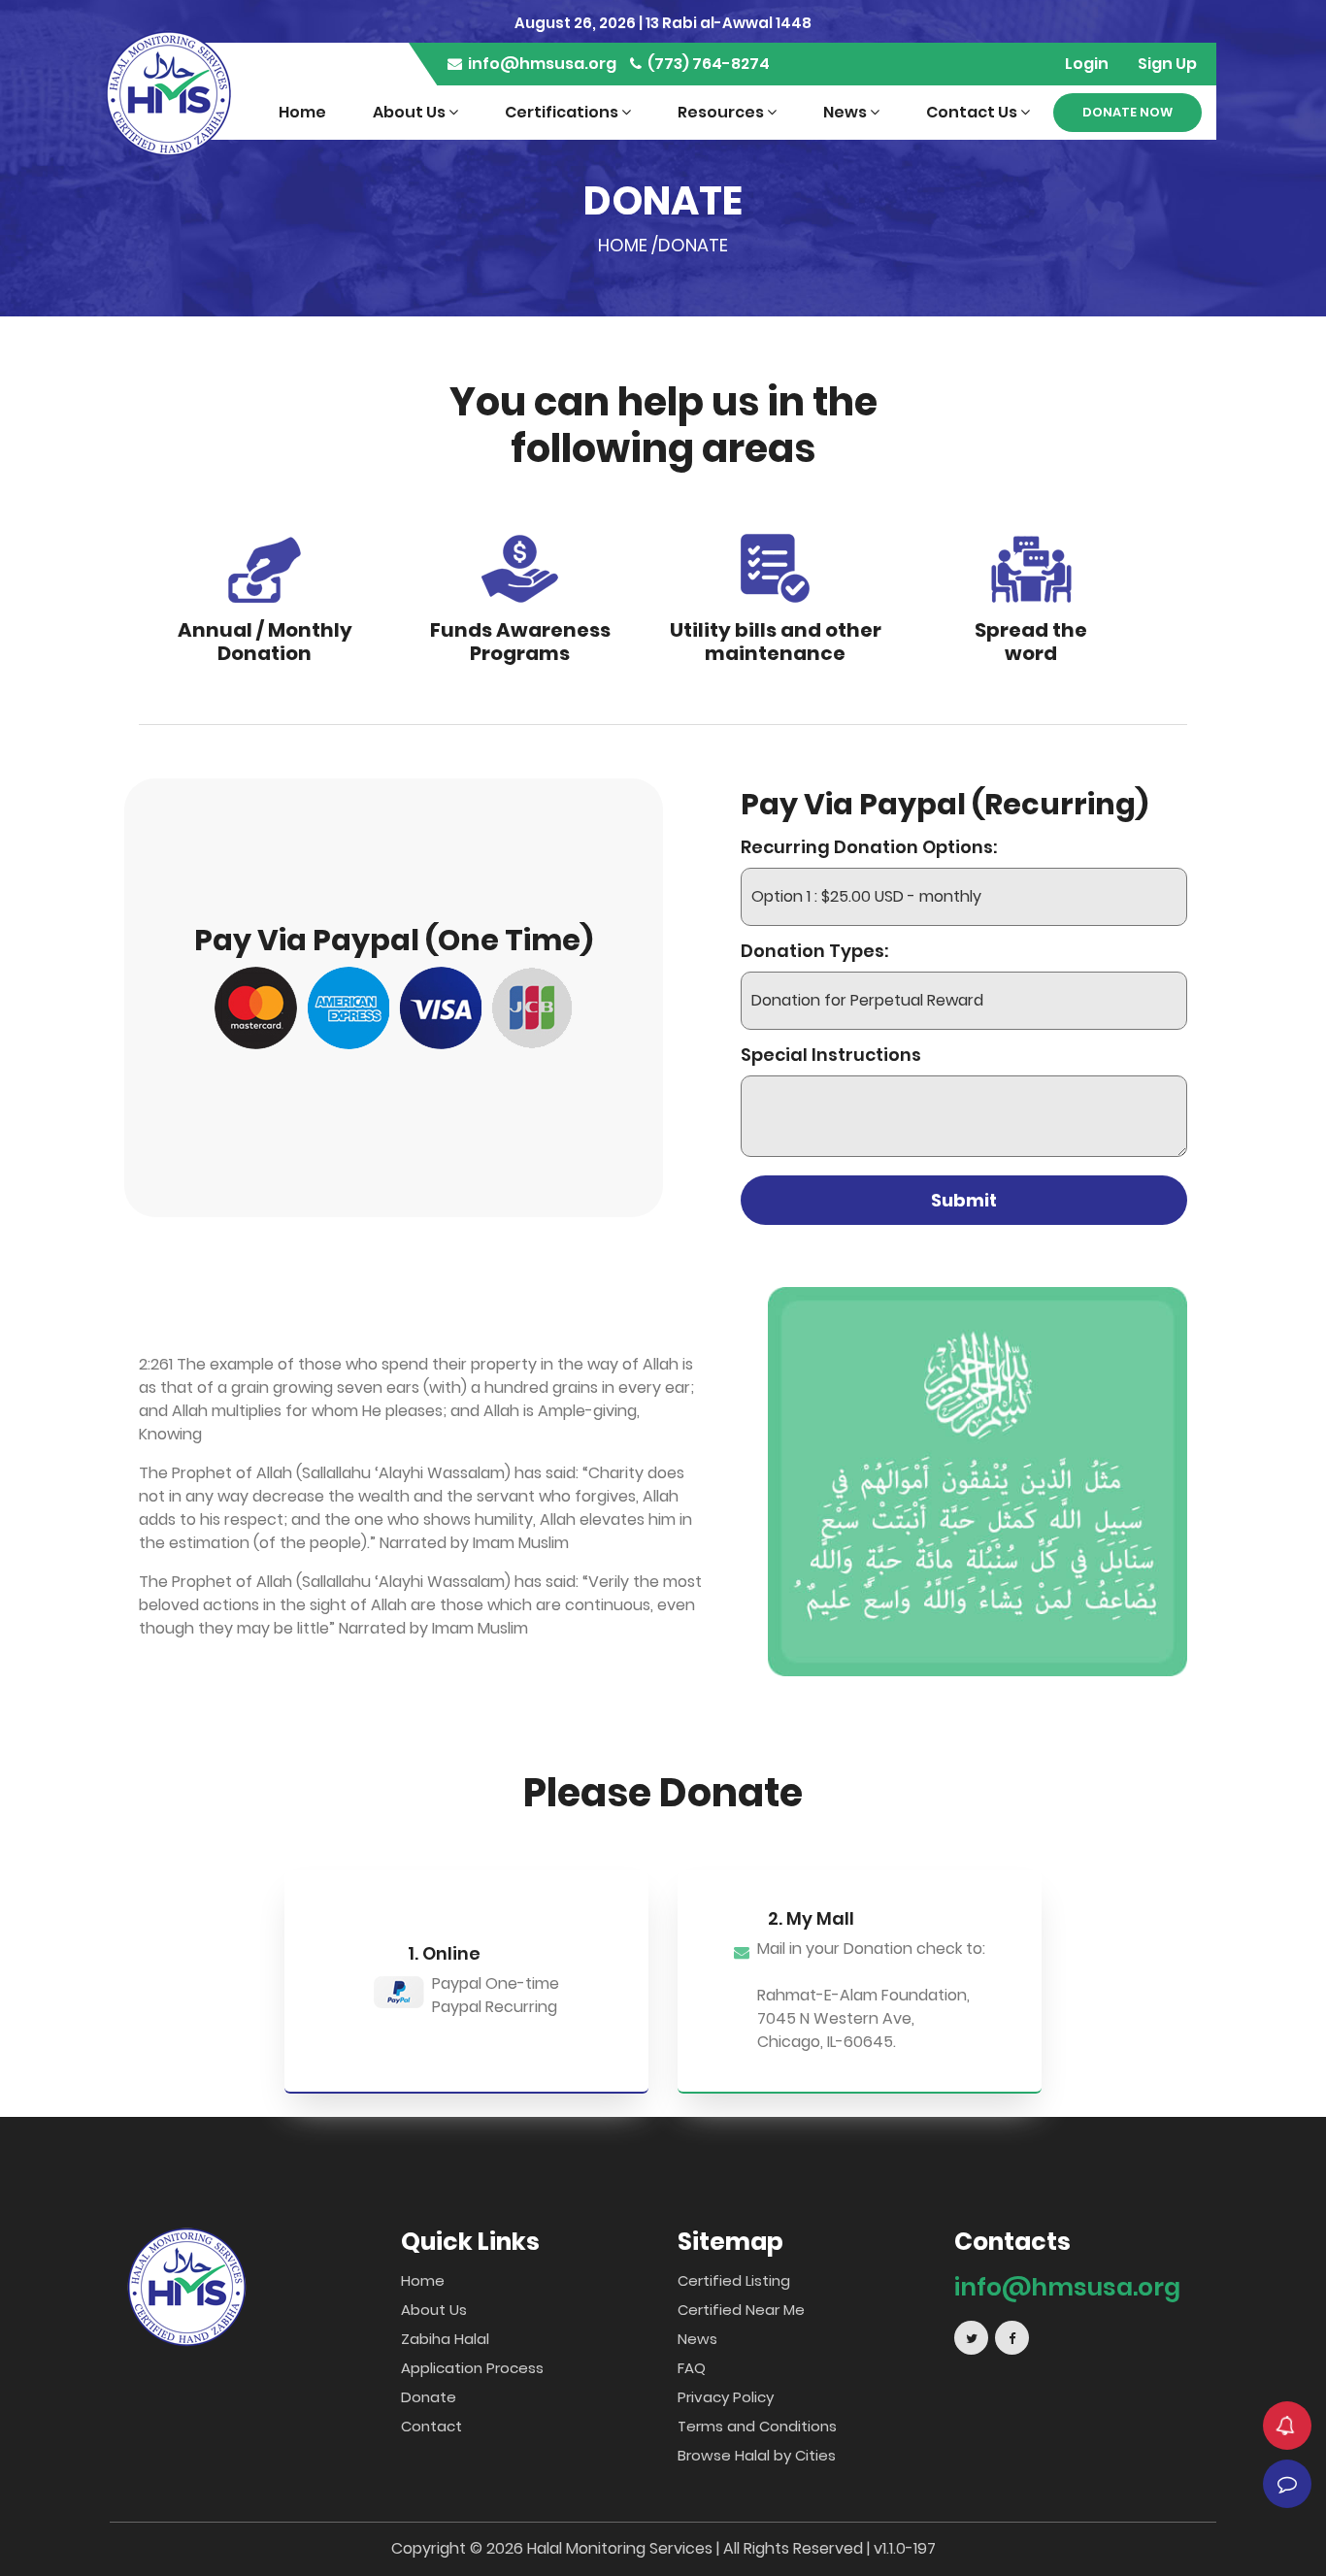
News (846, 112)
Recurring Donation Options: (869, 847)
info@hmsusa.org (541, 64)
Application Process (472, 2368)
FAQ (692, 2368)
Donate (429, 2397)
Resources (722, 112)
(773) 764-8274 (707, 64)
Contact (431, 2426)
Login (1087, 64)
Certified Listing (734, 2280)
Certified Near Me (741, 2310)
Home (302, 112)
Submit (964, 1200)
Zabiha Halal (445, 2339)
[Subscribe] (1287, 2426)
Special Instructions (831, 1055)
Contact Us (973, 112)
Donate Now (1127, 112)
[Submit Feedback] (1287, 2484)
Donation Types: (814, 951)
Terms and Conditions (757, 2426)
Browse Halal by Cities (757, 2455)
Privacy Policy (726, 2397)
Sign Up (1167, 64)
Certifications (563, 112)
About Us (411, 112)
